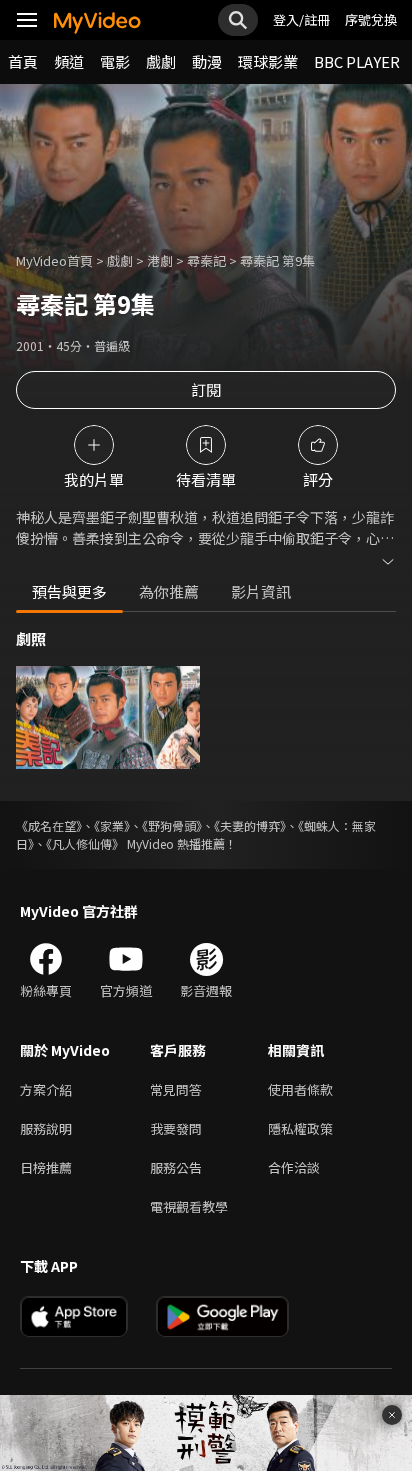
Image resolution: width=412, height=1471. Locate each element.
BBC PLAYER (357, 61)
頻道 (69, 61)
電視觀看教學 (189, 1206)
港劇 (160, 260)
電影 (115, 61)
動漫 (207, 61)
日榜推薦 (46, 1167)
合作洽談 (294, 1167)
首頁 (23, 61)
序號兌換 (371, 19)
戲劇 (161, 61)
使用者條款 (300, 1089)
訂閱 (206, 389)
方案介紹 (46, 1089)
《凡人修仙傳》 (85, 843)
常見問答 (176, 1089)
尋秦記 (206, 260)
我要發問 (176, 1128)
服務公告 (176, 1167)
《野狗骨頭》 (172, 825)
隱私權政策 (300, 1128)
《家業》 (112, 825)
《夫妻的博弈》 (250, 825)
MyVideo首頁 (54, 260)
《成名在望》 (49, 825)
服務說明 (46, 1128)
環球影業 (268, 61)
